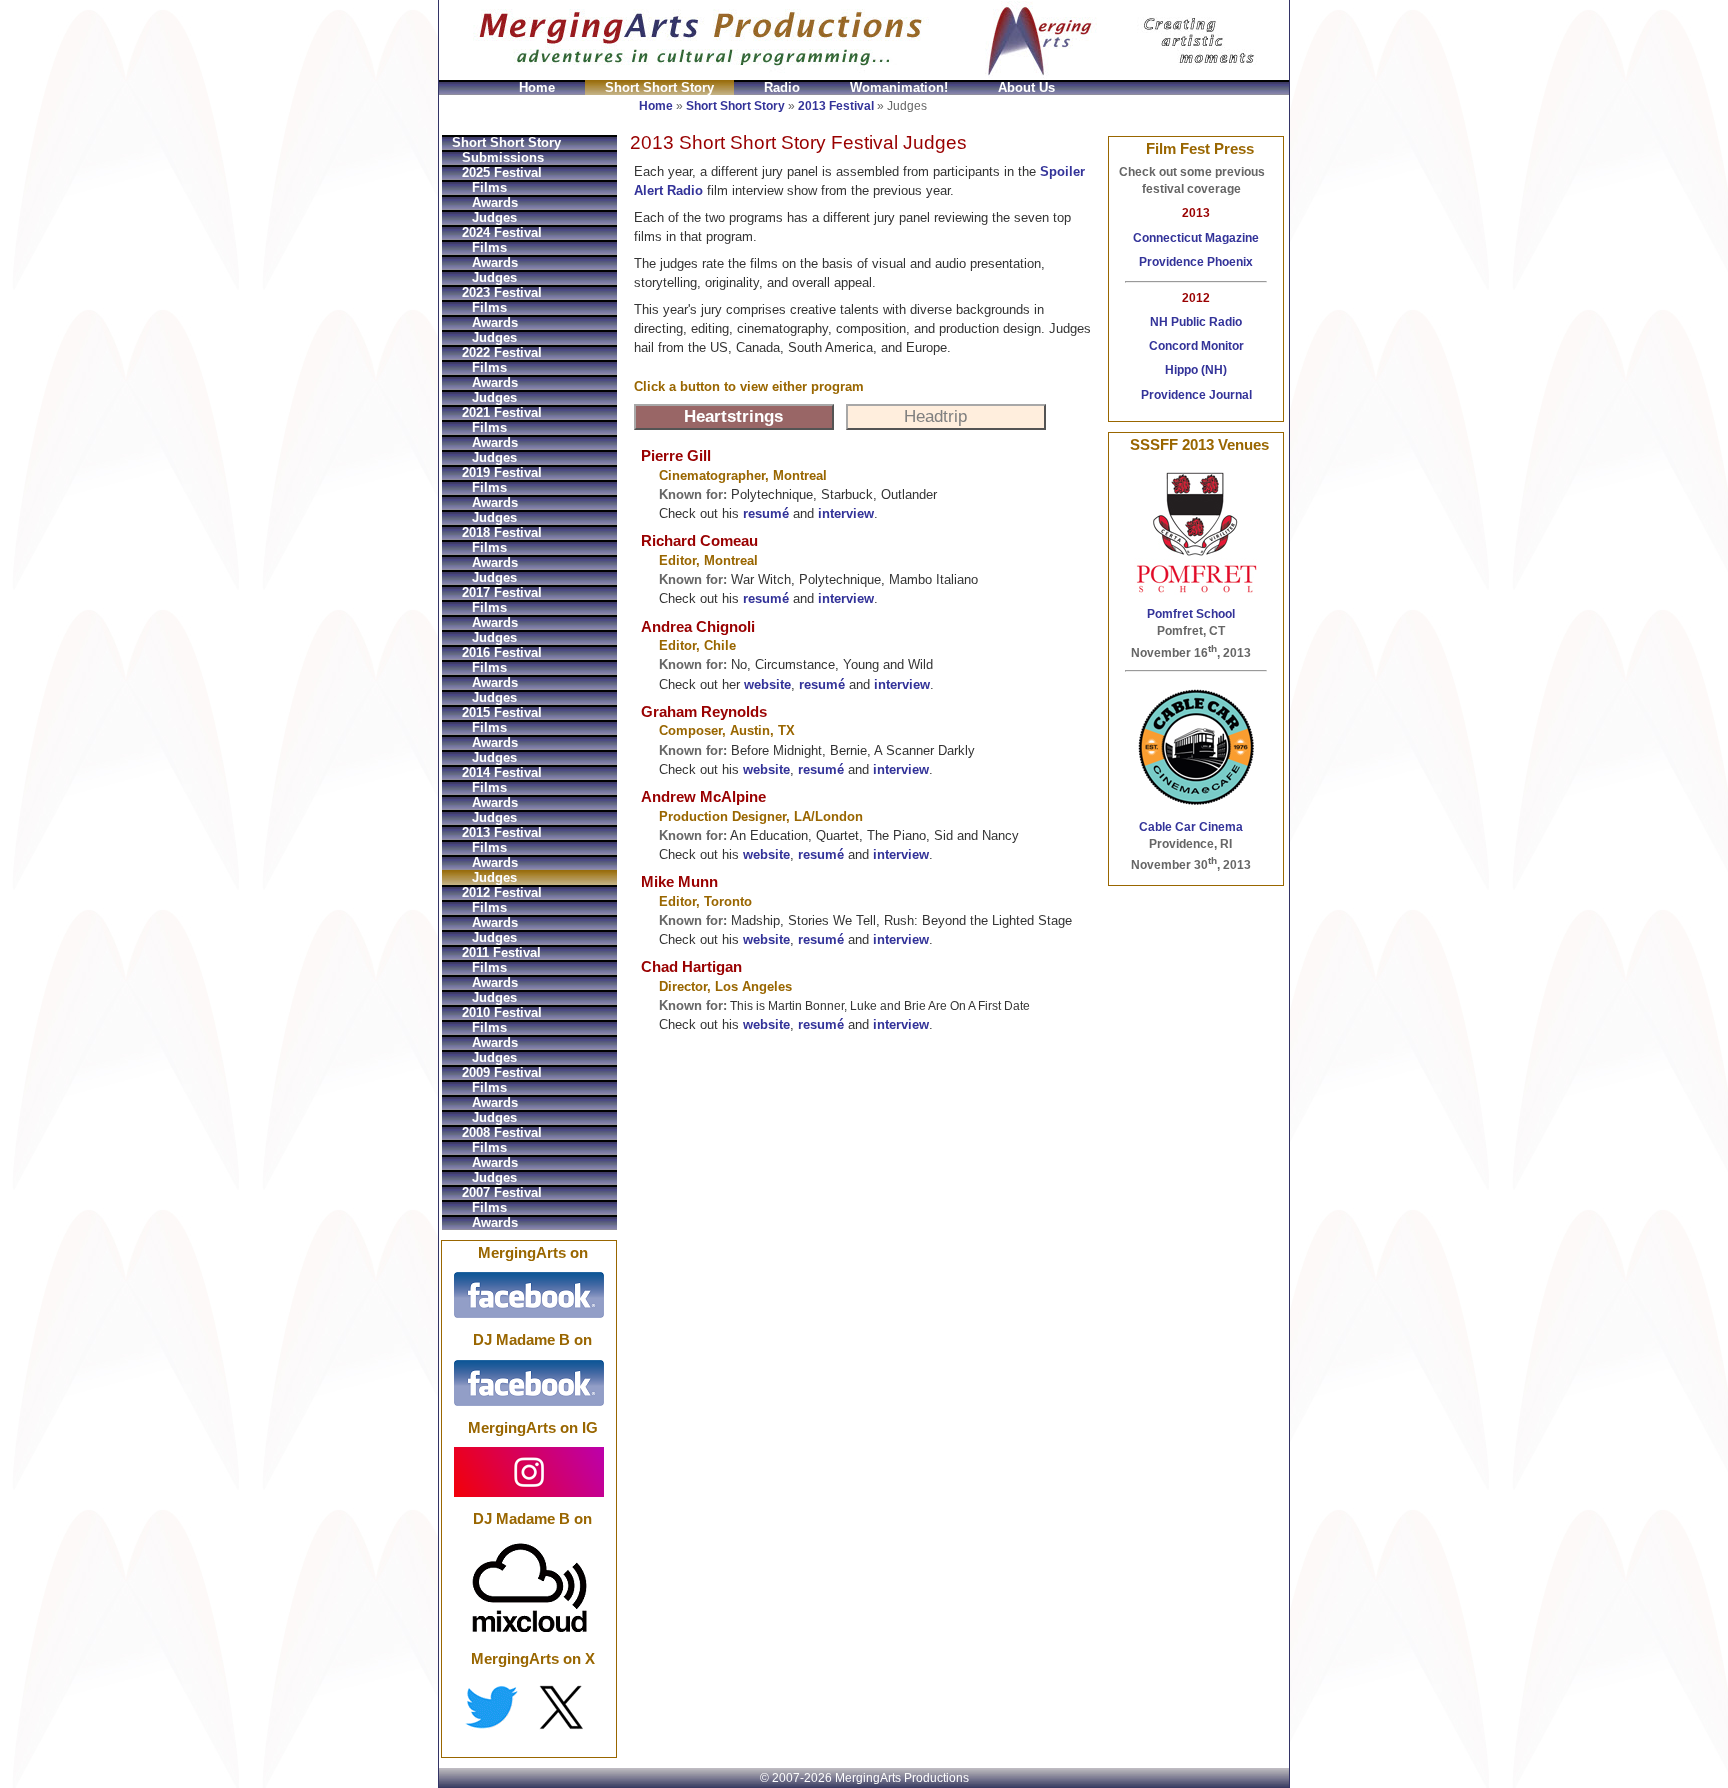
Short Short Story (659, 87)
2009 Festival (502, 1072)
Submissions (503, 157)
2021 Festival (502, 412)
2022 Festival (502, 352)
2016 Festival (502, 652)
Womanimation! (899, 87)
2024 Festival (502, 232)
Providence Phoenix (1196, 262)
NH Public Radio (1196, 322)
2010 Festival (502, 1012)
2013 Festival (836, 106)
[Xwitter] (529, 1707)
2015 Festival (502, 712)
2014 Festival (502, 772)
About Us (1026, 87)
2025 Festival (502, 172)
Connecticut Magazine (1196, 238)
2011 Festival (501, 952)
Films (489, 187)
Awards (495, 202)
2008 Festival (502, 1132)
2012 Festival (502, 892)
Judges (494, 217)
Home (537, 87)
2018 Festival (502, 532)
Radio (782, 87)
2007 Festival (502, 1192)
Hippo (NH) (1196, 370)
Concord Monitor (1196, 346)
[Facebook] (529, 1295)
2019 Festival (502, 472)
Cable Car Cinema (1191, 827)
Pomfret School (1191, 614)
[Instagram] (529, 1471)
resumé (766, 513)
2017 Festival (502, 592)
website (767, 684)
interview (846, 513)
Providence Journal (1196, 395)
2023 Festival (502, 292)
